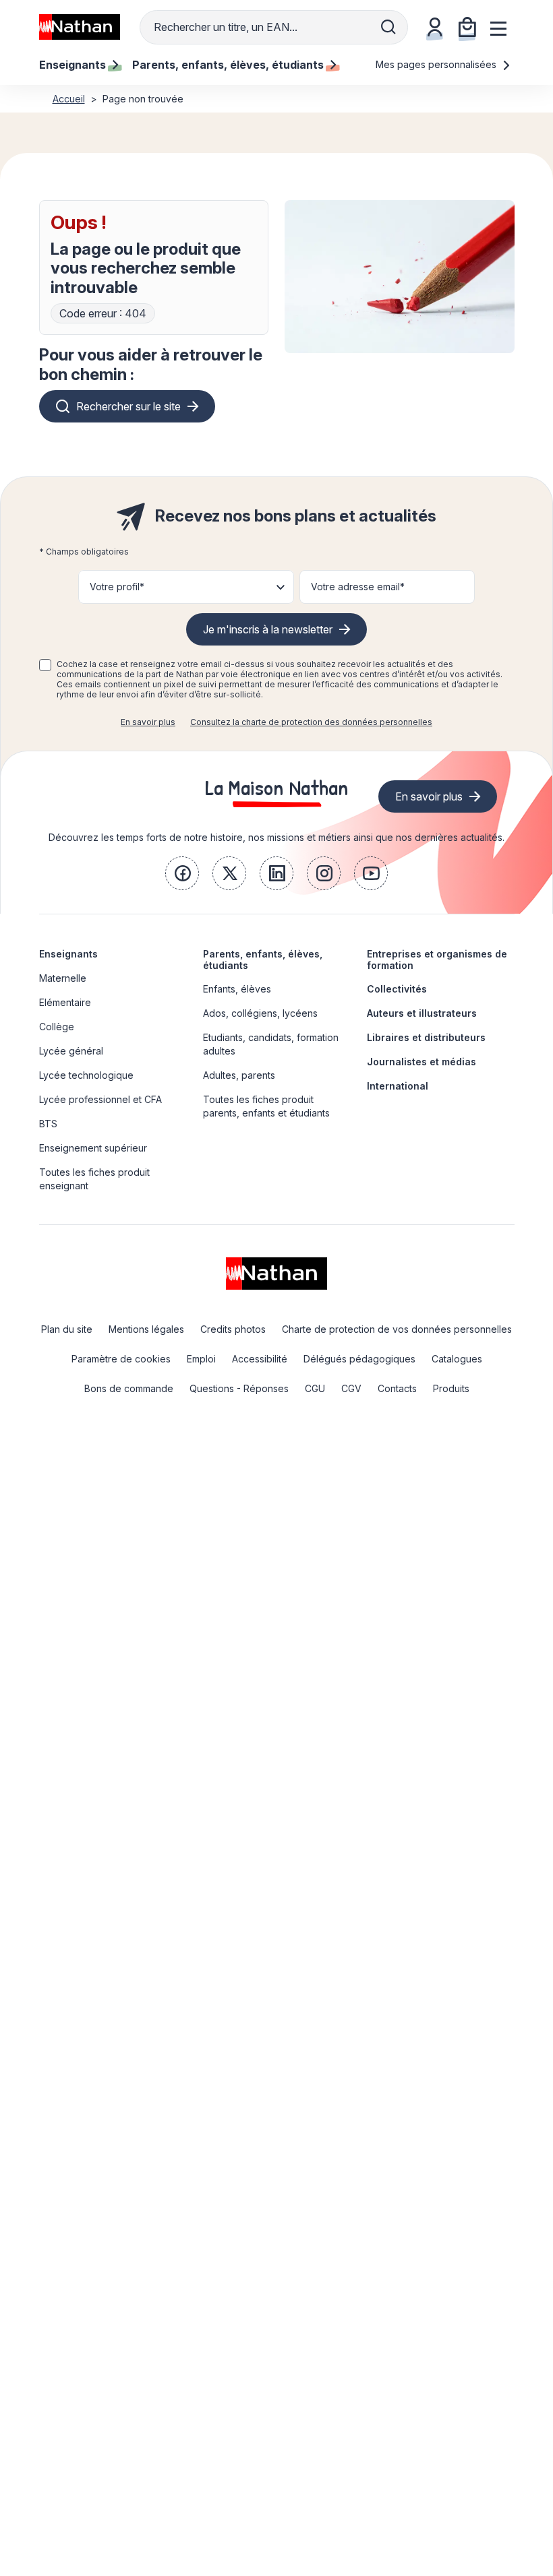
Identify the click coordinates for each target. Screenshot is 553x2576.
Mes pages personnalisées (437, 64)
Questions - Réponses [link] (239, 1388)
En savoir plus (148, 722)
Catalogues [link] (457, 1359)
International (398, 1086)
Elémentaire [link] (65, 1002)
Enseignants (68, 954)
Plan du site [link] (67, 1329)
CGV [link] (351, 1388)
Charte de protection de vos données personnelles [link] (397, 1329)
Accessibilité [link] (260, 1359)
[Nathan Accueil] (80, 27)
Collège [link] (57, 1027)
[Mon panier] (467, 27)
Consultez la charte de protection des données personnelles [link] (311, 722)
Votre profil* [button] (117, 587)
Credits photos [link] (233, 1329)
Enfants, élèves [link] (237, 989)
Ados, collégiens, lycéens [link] (260, 1013)
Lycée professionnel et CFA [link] (100, 1099)
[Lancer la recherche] (388, 27)
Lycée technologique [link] (86, 1075)
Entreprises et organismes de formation (437, 960)
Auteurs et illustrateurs (422, 1013)
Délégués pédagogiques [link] (359, 1359)
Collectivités (397, 989)
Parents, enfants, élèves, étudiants (263, 960)
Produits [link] (451, 1388)
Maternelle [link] (63, 978)
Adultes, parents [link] (239, 1075)
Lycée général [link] (71, 1051)
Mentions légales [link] (146, 1329)
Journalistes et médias (421, 1062)
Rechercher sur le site (128, 406)
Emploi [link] (201, 1359)
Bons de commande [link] (129, 1388)
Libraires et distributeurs (426, 1037)
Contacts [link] (397, 1388)
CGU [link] (315, 1388)
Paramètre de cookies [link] (121, 1359)
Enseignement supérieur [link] (93, 1148)
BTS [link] (48, 1124)
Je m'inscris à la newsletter (268, 629)
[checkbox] (45, 665)
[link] (182, 873)
